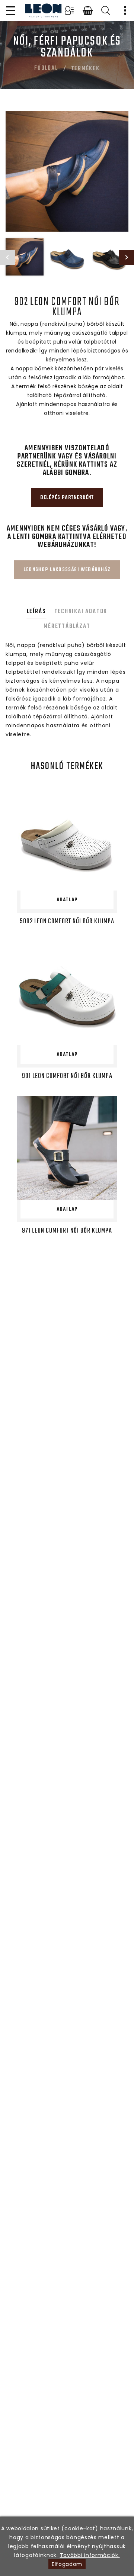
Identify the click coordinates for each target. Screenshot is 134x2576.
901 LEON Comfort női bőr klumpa (67, 1076)
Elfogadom (67, 2564)
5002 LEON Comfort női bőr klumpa (67, 922)
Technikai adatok (81, 612)
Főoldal (46, 68)
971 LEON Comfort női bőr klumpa (67, 1231)
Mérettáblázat (67, 627)
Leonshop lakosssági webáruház (67, 570)
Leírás (36, 612)
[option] (67, 171)
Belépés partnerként (67, 498)
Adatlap (67, 900)
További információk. (90, 2555)
